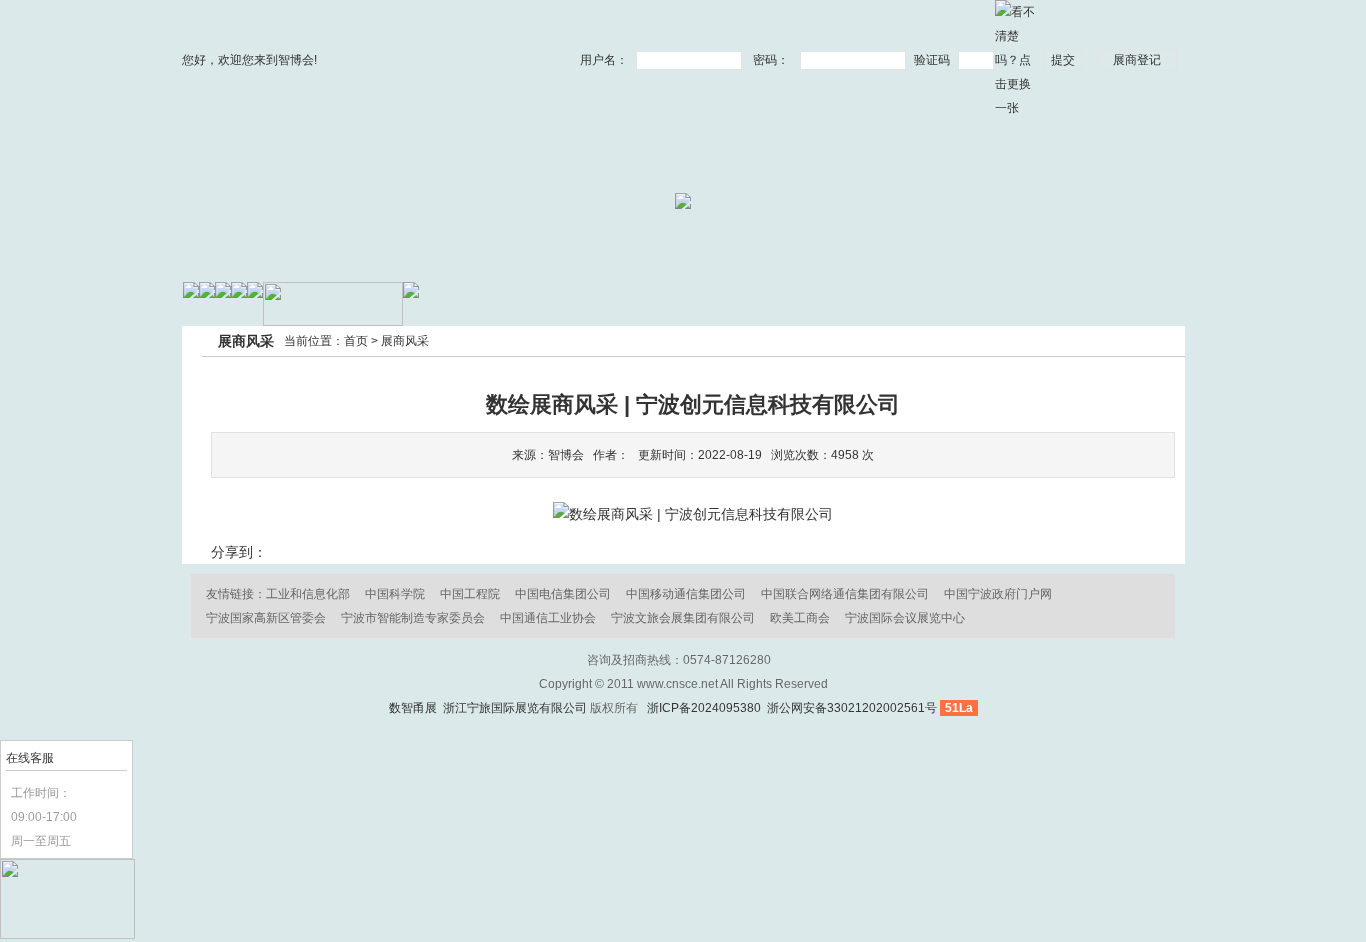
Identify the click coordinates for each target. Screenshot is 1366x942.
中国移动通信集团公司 (686, 594)
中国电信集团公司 (563, 594)
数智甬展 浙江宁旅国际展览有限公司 (488, 708)
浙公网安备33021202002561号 (850, 708)
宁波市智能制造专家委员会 (413, 618)
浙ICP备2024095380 (704, 708)
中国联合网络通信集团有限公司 (845, 594)
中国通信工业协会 (548, 618)
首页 (356, 341)
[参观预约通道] (67, 935)
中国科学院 (395, 594)
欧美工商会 (800, 618)
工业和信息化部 (308, 594)
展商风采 (405, 341)
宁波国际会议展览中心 (905, 618)
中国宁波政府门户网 (998, 594)
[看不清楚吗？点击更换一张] (1015, 59)
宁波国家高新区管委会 (266, 618)
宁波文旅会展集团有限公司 (683, 618)
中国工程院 (470, 594)
